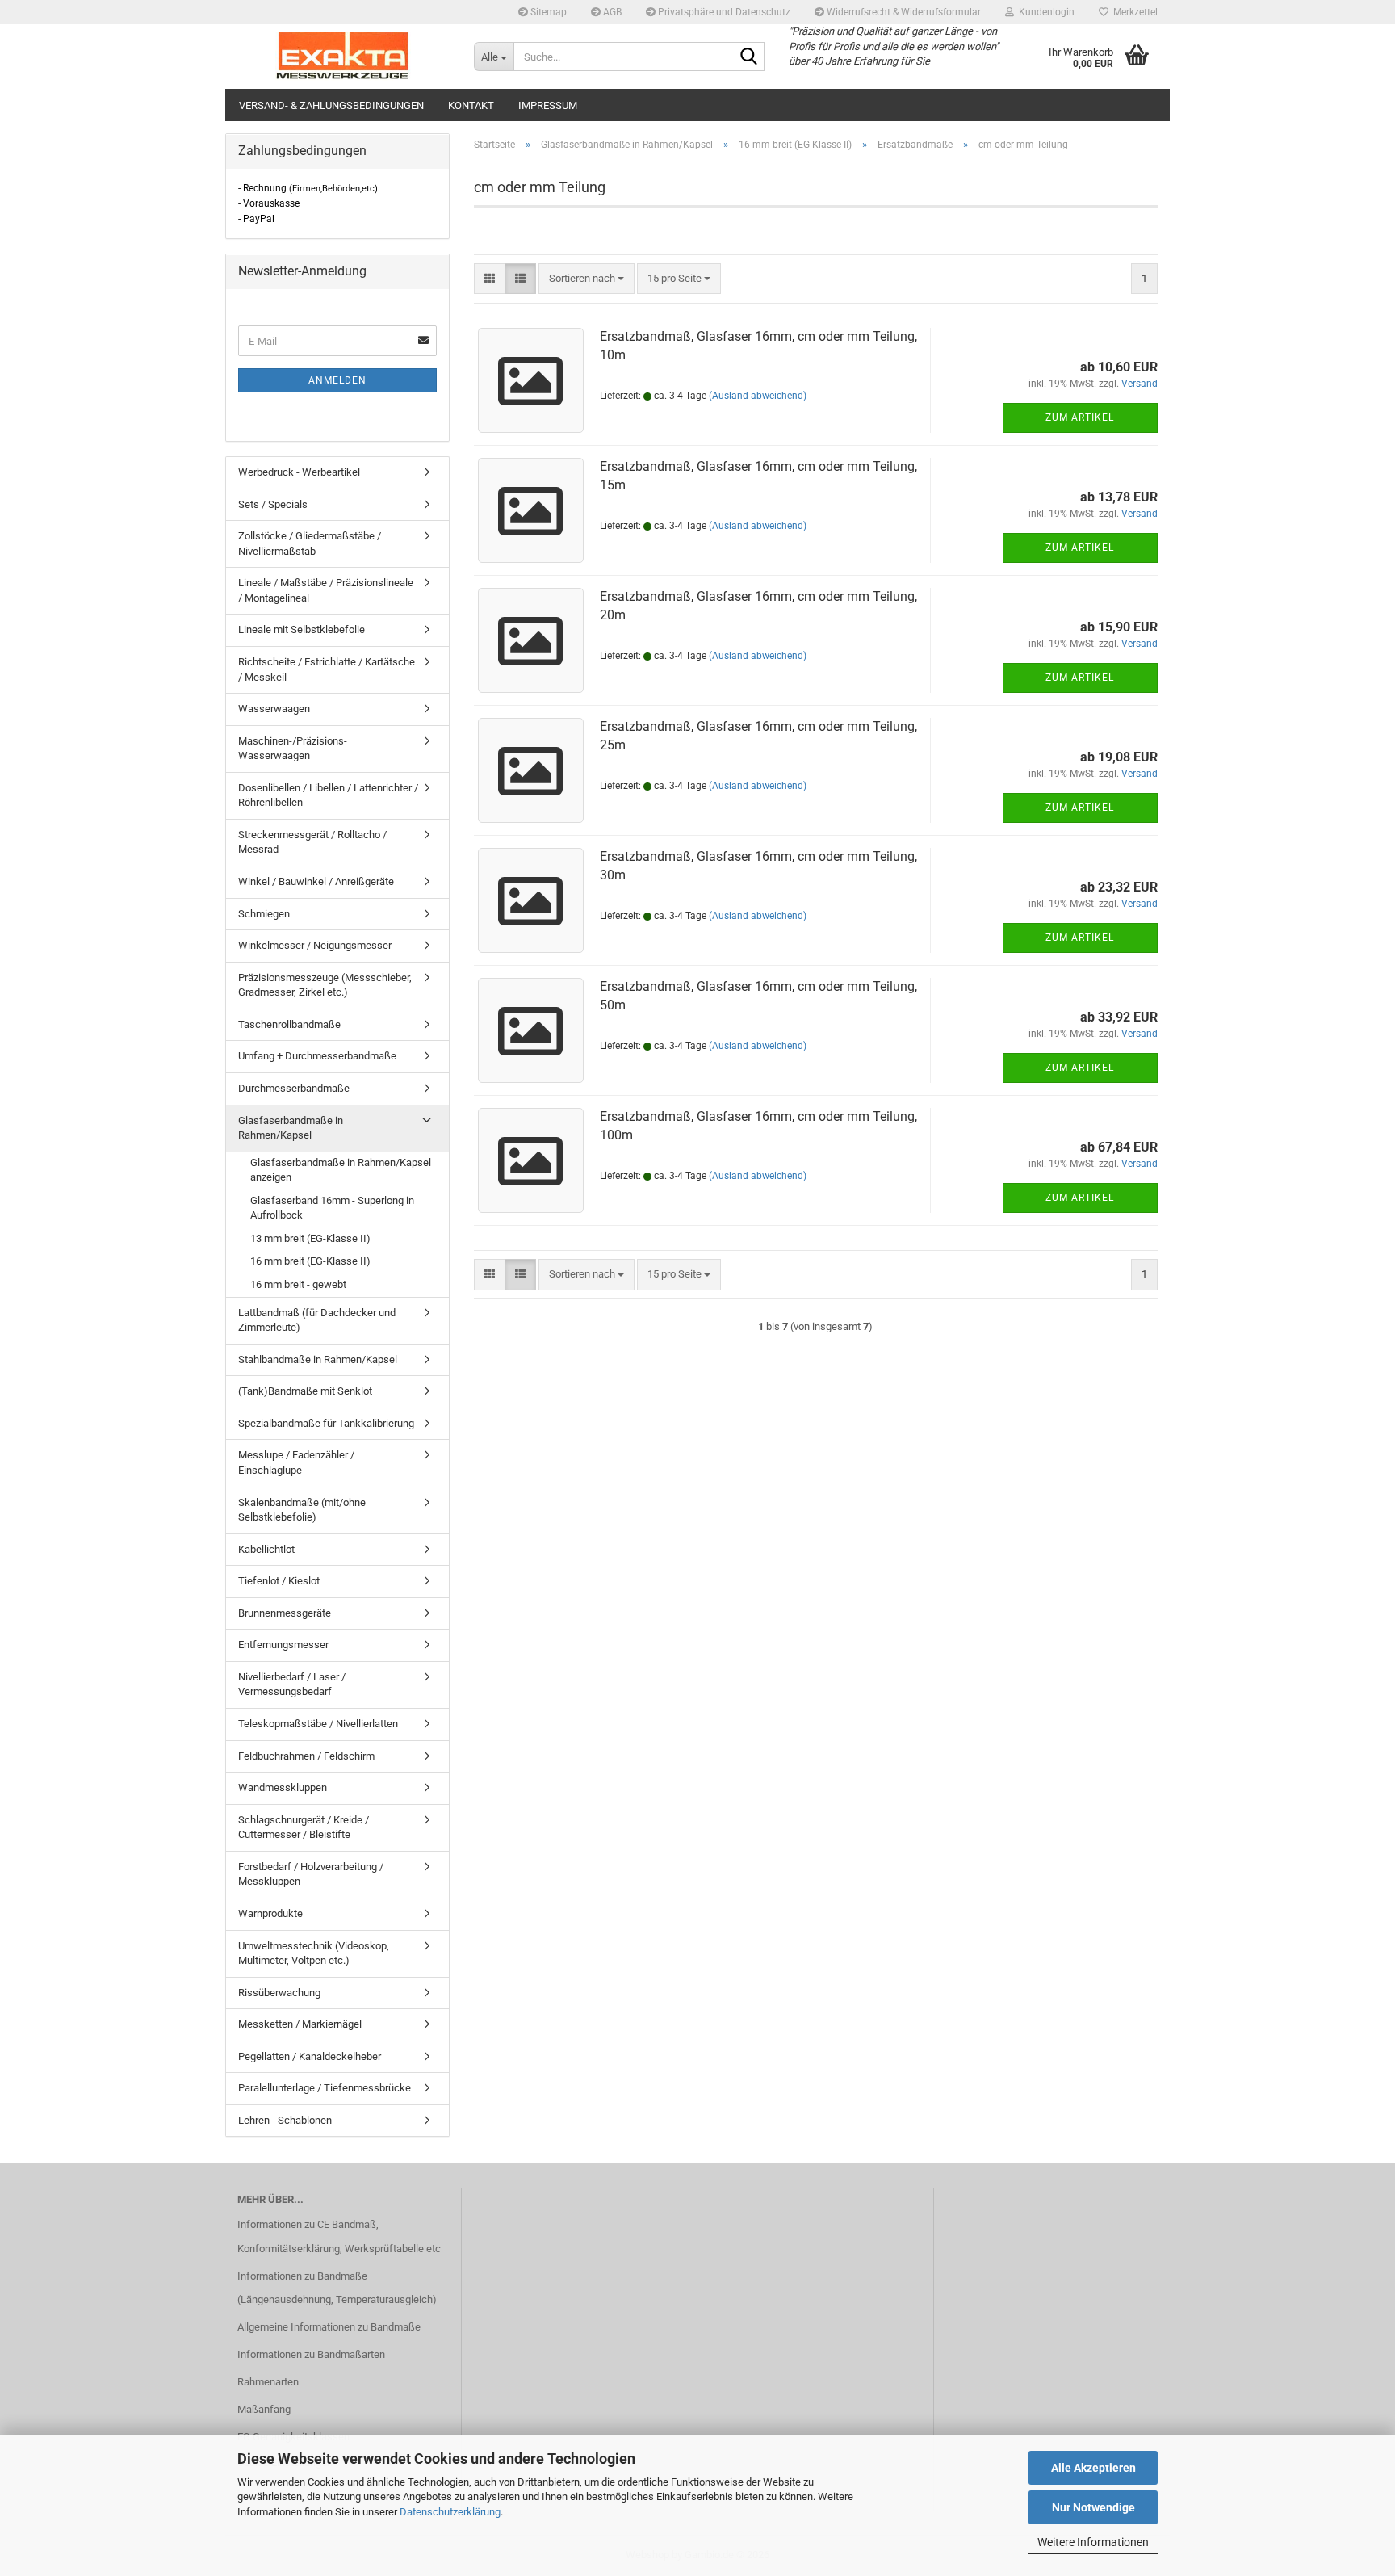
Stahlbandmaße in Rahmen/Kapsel (318, 1359)
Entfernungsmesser (283, 1645)
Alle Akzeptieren (1093, 2468)
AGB (611, 12)
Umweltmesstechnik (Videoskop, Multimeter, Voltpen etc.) (314, 1953)
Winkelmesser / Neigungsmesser (315, 945)
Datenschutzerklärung (450, 2512)
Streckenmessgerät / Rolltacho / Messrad (312, 842)
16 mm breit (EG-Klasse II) (310, 1261)
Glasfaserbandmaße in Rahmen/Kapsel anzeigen (341, 1170)
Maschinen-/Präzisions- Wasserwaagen (293, 749)
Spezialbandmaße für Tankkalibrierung (326, 1423)
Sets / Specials (273, 504)
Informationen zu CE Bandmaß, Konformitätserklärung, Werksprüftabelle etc (339, 2236)
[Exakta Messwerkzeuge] (344, 57)
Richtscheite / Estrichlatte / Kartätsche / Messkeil (327, 669)
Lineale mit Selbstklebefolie (302, 629)
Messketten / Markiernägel (300, 2024)
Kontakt (471, 105)
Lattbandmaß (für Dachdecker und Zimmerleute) (317, 1320)
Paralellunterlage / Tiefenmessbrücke (325, 2088)
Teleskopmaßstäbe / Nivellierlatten (318, 1724)
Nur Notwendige (1093, 2507)
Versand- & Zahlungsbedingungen (331, 105)
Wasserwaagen (274, 709)
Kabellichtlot (266, 1549)
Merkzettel (1133, 12)
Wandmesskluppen (283, 1787)
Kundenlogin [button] (1044, 12)
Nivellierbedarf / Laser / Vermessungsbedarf (292, 1684)
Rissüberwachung (279, 1993)
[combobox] (586, 279)
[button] (490, 279)
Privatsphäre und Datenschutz (723, 12)
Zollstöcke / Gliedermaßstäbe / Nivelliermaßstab (310, 543)
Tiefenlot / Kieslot (279, 1581)
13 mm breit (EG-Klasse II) (310, 1238)
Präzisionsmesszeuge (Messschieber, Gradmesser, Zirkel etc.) (325, 985)
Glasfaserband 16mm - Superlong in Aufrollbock (332, 1208)
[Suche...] (749, 57)
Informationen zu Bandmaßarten (311, 2354)
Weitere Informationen (1093, 2542)
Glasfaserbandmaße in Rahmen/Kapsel (291, 1128)
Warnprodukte (270, 1913)
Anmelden (337, 380)
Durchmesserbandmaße (294, 1088)
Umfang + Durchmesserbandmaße (317, 1056)
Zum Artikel (1080, 417)
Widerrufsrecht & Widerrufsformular (903, 12)
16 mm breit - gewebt (298, 1284)
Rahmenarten (268, 2382)
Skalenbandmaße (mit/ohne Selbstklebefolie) (302, 1510)
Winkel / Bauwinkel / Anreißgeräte (316, 881)
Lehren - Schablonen (285, 2120)
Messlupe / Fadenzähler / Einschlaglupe (296, 1462)
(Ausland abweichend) (758, 396)
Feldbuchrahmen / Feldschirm (306, 1756)
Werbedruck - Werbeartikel (299, 472)
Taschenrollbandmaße (289, 1024)
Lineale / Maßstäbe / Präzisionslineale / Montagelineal (326, 590)
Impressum (548, 105)
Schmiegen (264, 914)
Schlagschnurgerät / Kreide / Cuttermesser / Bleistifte (304, 1827)
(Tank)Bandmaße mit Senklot (305, 1391)
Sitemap (547, 12)
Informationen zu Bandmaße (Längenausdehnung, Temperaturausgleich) (337, 2288)
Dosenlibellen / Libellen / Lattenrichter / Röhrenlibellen (328, 795)
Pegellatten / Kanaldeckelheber (310, 2056)
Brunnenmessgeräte (285, 1613)
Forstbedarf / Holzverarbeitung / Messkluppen (311, 1874)
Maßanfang (264, 2409)
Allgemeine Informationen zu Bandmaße (329, 2327)
